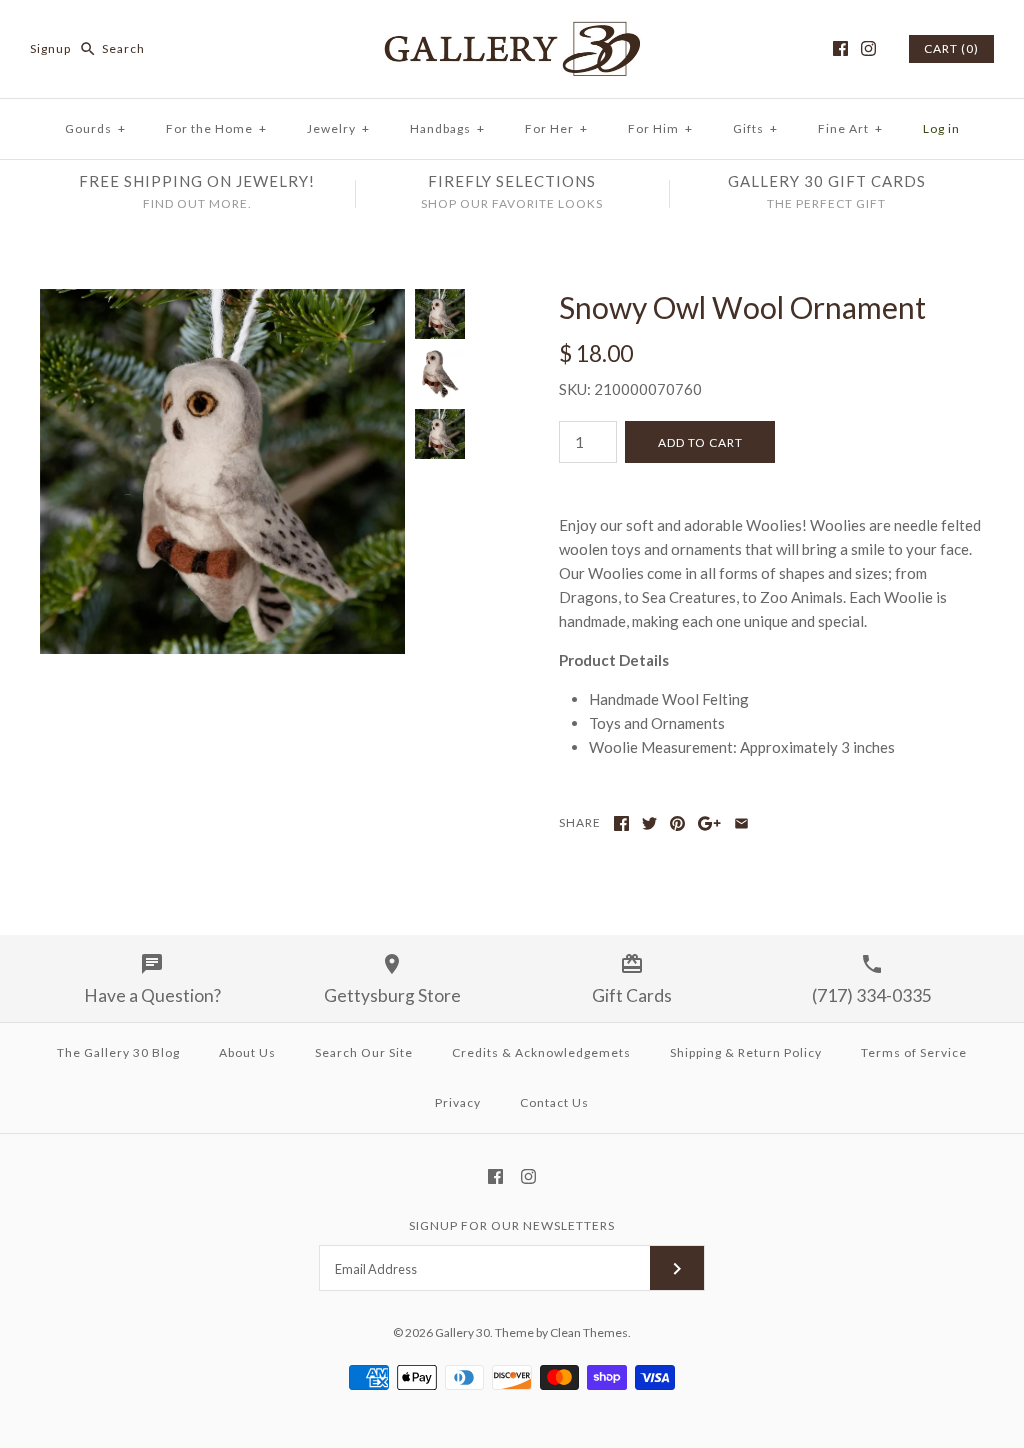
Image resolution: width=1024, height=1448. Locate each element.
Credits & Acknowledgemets (541, 1052)
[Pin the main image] (677, 823)
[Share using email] (741, 823)
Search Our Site (364, 1052)
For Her (556, 128)
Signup (50, 48)
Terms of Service (914, 1052)
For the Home (216, 128)
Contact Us (554, 1102)
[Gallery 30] (512, 32)
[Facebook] (840, 48)
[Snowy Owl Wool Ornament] (222, 301)
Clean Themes (589, 1332)
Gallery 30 (462, 1332)
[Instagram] (868, 48)
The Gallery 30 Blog (118, 1052)
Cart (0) (951, 48)
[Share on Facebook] (621, 823)
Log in (941, 128)
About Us (247, 1052)
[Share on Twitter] (649, 823)
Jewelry (338, 128)
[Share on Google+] (709, 823)
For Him (660, 128)
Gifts (755, 128)
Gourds (95, 128)
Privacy (458, 1102)
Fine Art (850, 128)
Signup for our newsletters (512, 1225)
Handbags (447, 128)
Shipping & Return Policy (746, 1052)
